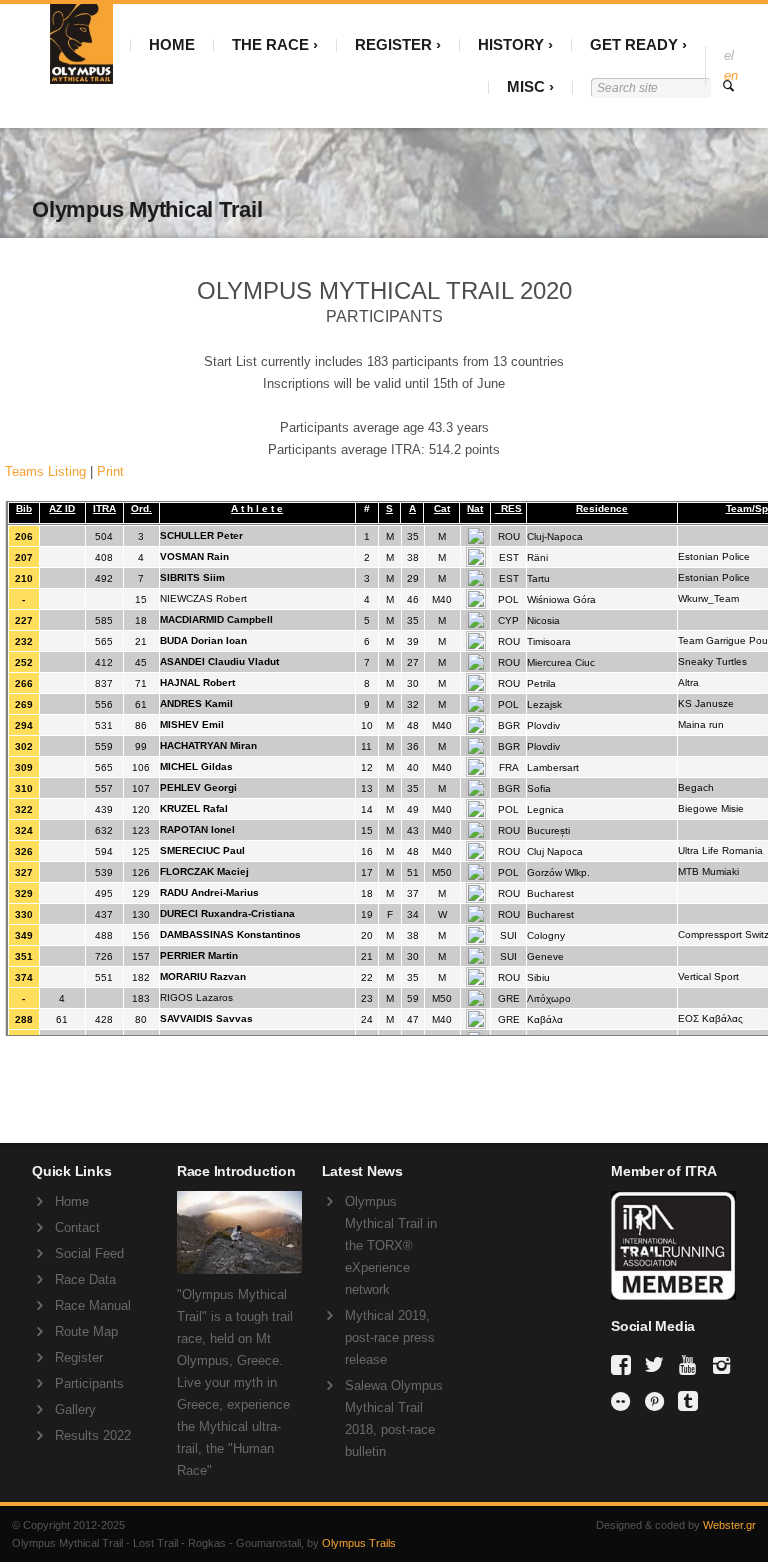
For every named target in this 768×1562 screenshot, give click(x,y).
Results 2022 (93, 1435)
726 (104, 956)
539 (104, 872)
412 (104, 662)
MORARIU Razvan (203, 976)
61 (62, 1019)
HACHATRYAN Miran (208, 745)
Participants (89, 1383)
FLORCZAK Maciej (204, 871)
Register (79, 1357)
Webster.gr (729, 1525)
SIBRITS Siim (192, 577)
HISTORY (511, 44)
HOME (172, 44)
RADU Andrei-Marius (209, 892)
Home (72, 1201)
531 (104, 725)
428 (104, 1019)
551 (104, 977)
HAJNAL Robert (197, 682)
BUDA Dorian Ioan (203, 640)
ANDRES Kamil (196, 703)
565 (104, 641)
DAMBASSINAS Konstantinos (230, 934)
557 (104, 788)
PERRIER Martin (199, 955)
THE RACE (270, 44)
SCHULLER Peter (201, 535)
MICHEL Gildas (196, 766)
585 (104, 620)
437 (104, 914)
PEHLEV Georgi (198, 787)
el (729, 55)
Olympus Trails (359, 1543)
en (731, 75)
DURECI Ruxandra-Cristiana (227, 913)
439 (104, 809)
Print (110, 471)
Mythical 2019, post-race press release (390, 1337)
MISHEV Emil (192, 724)
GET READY (634, 44)
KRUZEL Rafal (194, 808)
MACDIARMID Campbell (216, 619)
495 (104, 893)
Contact (77, 1227)
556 (104, 704)
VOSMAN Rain (194, 556)
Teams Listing (45, 471)
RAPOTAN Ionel (197, 829)
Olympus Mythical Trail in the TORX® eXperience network (391, 1245)
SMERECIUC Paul (202, 850)
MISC (526, 86)
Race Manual (93, 1305)
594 (104, 851)
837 (104, 683)
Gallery (75, 1409)
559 (104, 746)
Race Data (85, 1279)
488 (104, 935)
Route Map (86, 1331)
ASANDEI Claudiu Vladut (219, 661)
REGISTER (393, 44)
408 (104, 557)
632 (104, 830)
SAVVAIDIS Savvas (206, 1018)
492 (104, 578)
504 (104, 536)
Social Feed (89, 1253)
